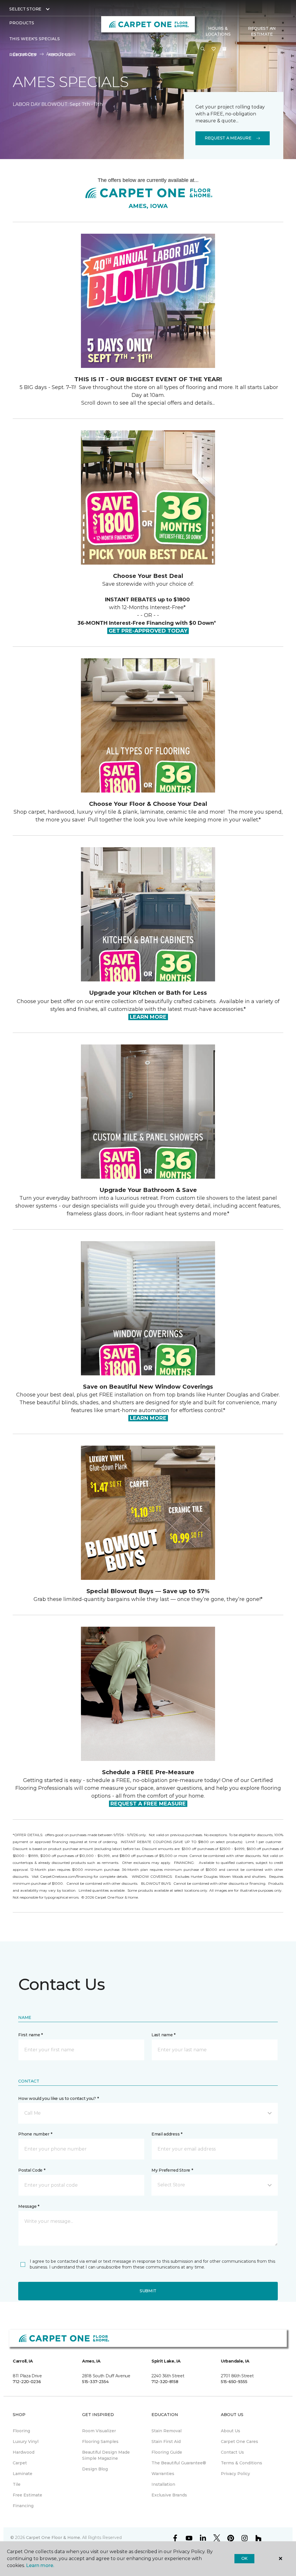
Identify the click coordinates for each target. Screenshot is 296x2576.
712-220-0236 (27, 2382)
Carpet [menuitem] (20, 2463)
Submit (148, 2291)
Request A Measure (228, 138)
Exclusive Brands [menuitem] (169, 2495)
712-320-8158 (165, 2382)
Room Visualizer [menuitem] (99, 2431)
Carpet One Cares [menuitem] (239, 2442)
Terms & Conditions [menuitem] (242, 2463)
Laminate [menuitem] (23, 2474)
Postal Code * (32, 2170)
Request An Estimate (262, 31)
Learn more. (40, 2565)
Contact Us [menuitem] (232, 2452)
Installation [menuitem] (163, 2484)
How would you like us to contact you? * (58, 2098)
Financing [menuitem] (23, 2506)
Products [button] (22, 23)
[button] (203, 49)
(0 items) (224, 49)
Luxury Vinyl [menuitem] (26, 2442)
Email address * (167, 2134)
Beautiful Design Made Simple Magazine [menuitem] (106, 2455)
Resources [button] (23, 55)
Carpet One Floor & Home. (53, 2538)
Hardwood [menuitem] (24, 2452)
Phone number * (35, 2134)
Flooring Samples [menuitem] (100, 2442)
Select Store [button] (25, 9)
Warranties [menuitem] (163, 2474)
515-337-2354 (95, 2382)
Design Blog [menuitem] (95, 2469)
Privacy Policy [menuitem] (235, 2474)
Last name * (163, 2035)
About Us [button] (60, 55)
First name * (30, 2035)
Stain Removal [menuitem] (166, 2431)
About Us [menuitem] (231, 2431)
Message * (29, 2206)
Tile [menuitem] (17, 2484)
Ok (244, 2558)
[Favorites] (214, 49)
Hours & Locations (218, 31)
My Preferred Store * (172, 2170)
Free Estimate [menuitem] (27, 2495)
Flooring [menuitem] (21, 2431)
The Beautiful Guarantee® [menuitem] (179, 2463)
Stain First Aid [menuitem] (166, 2442)
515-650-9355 (234, 2382)
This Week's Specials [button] (35, 39)
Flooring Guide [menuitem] (167, 2452)
